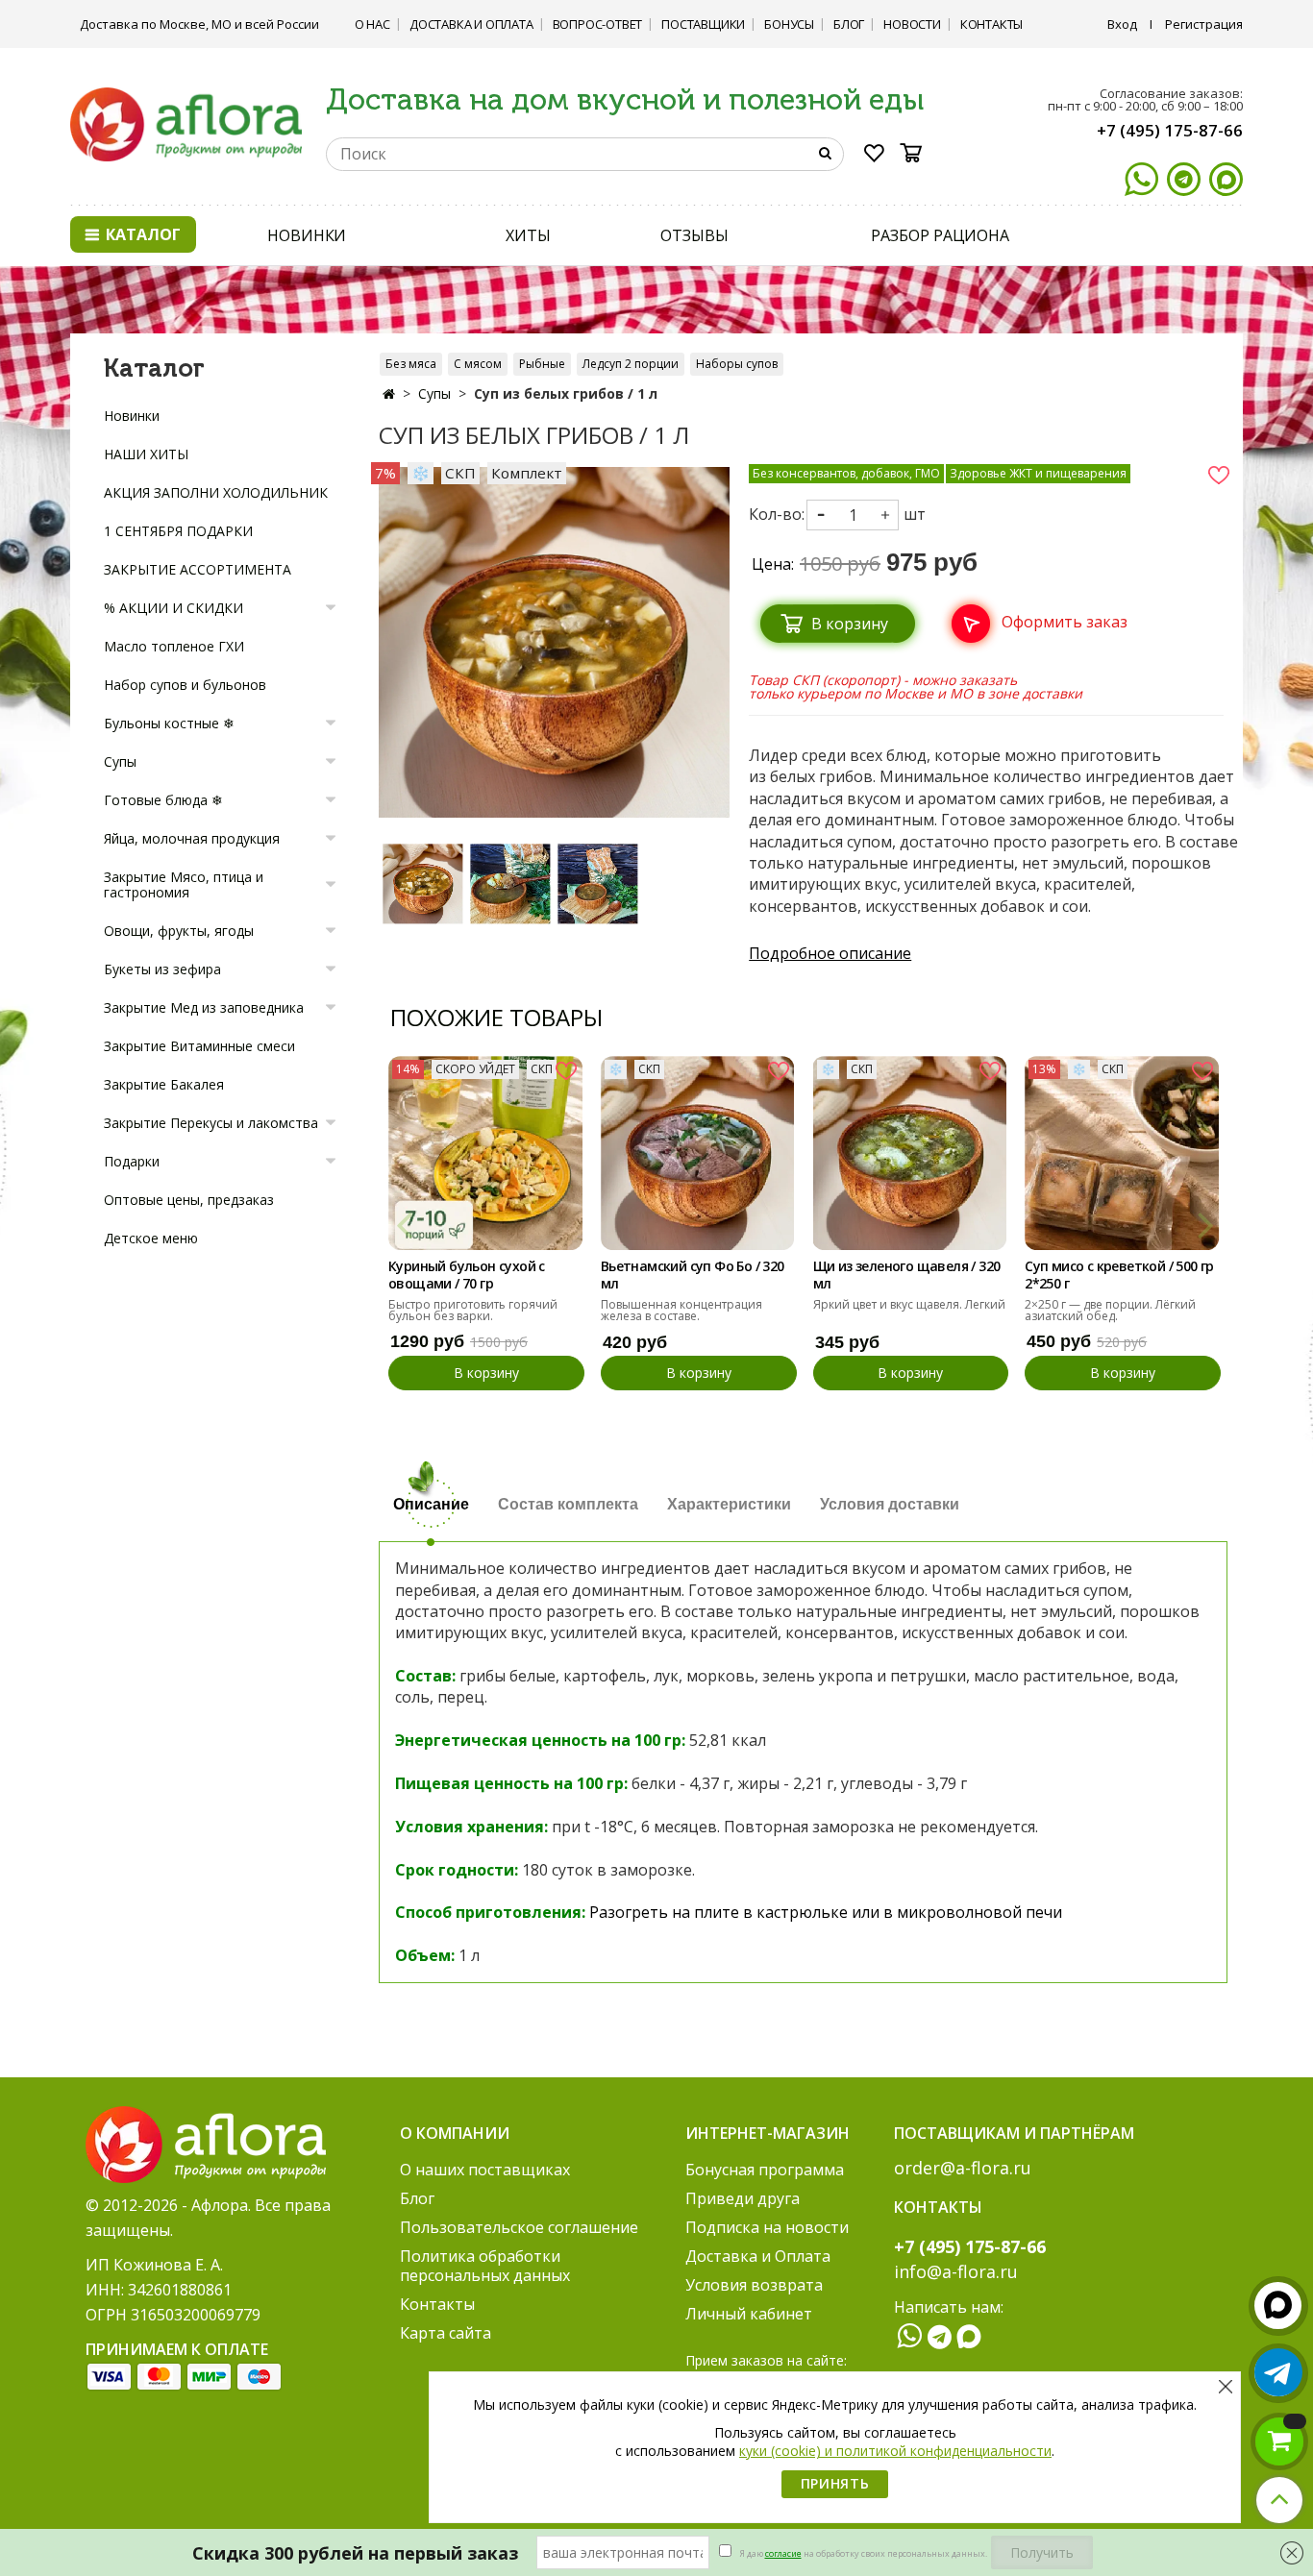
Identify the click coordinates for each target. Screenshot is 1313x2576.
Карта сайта (446, 2333)
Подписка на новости (767, 2227)
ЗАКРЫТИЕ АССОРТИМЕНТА (198, 569)
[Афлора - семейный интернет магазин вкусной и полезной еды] (186, 123)
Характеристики (729, 1504)
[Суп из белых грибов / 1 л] (422, 883)
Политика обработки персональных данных (485, 2266)
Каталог (141, 234)
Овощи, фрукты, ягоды (179, 931)
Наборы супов (737, 364)
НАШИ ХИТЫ (146, 454)
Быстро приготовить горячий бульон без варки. (473, 1310)
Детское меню (151, 1238)
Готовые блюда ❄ (163, 800)
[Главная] (389, 393)
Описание (431, 1504)
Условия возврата (754, 2285)
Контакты (991, 24)
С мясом (478, 364)
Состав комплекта (568, 1504)
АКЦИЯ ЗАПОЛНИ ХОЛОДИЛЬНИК (216, 492)
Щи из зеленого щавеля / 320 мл (907, 1275)
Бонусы (789, 24)
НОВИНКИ (307, 235)
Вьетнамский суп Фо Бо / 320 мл (693, 1275)
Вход (1122, 24)
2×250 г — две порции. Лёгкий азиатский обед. (1110, 1310)
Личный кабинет (749, 2314)
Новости (912, 24)
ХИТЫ (528, 235)
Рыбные (542, 364)
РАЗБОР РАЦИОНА (940, 235)
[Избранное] (875, 157)
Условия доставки (890, 1504)
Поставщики (703, 24)
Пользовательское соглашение (519, 2227)
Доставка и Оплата (471, 24)
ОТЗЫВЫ (694, 235)
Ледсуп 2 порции (631, 364)
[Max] (1226, 179)
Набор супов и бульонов (185, 685)
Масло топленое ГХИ (174, 646)
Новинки (132, 416)
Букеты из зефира (162, 969)
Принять (835, 2483)
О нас (372, 24)
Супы (434, 393)
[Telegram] (1184, 179)
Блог (849, 24)
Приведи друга (743, 2198)
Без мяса (411, 364)
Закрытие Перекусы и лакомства (211, 1123)
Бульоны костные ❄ (169, 723)
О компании (455, 2133)
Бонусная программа (765, 2170)
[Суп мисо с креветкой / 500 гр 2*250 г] (1122, 1153)
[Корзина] (917, 153)
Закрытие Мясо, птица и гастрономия (184, 884)
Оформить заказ (1065, 622)
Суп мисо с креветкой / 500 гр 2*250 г (1119, 1275)
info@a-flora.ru (956, 2271)
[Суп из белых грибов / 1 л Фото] (554, 641)
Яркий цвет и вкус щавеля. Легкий (909, 1304)
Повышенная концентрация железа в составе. (681, 1310)
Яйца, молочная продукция (192, 838)
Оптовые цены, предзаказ (189, 1200)
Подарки (132, 1161)
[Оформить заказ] (1034, 601)
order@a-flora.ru (963, 2168)
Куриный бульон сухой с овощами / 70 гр (467, 1275)
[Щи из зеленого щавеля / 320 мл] (910, 1153)
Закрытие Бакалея (164, 1084)
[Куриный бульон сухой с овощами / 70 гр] (485, 1153)
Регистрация (1204, 24)
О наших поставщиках (485, 2170)
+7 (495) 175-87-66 (1170, 130)
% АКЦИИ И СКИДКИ (173, 608)
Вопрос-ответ (598, 24)
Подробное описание (830, 953)
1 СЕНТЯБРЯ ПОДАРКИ (178, 531)
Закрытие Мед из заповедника (204, 1007)
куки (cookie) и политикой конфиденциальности (895, 2451)
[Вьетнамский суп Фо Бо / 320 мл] (698, 1153)
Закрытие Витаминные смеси (199, 1046)
